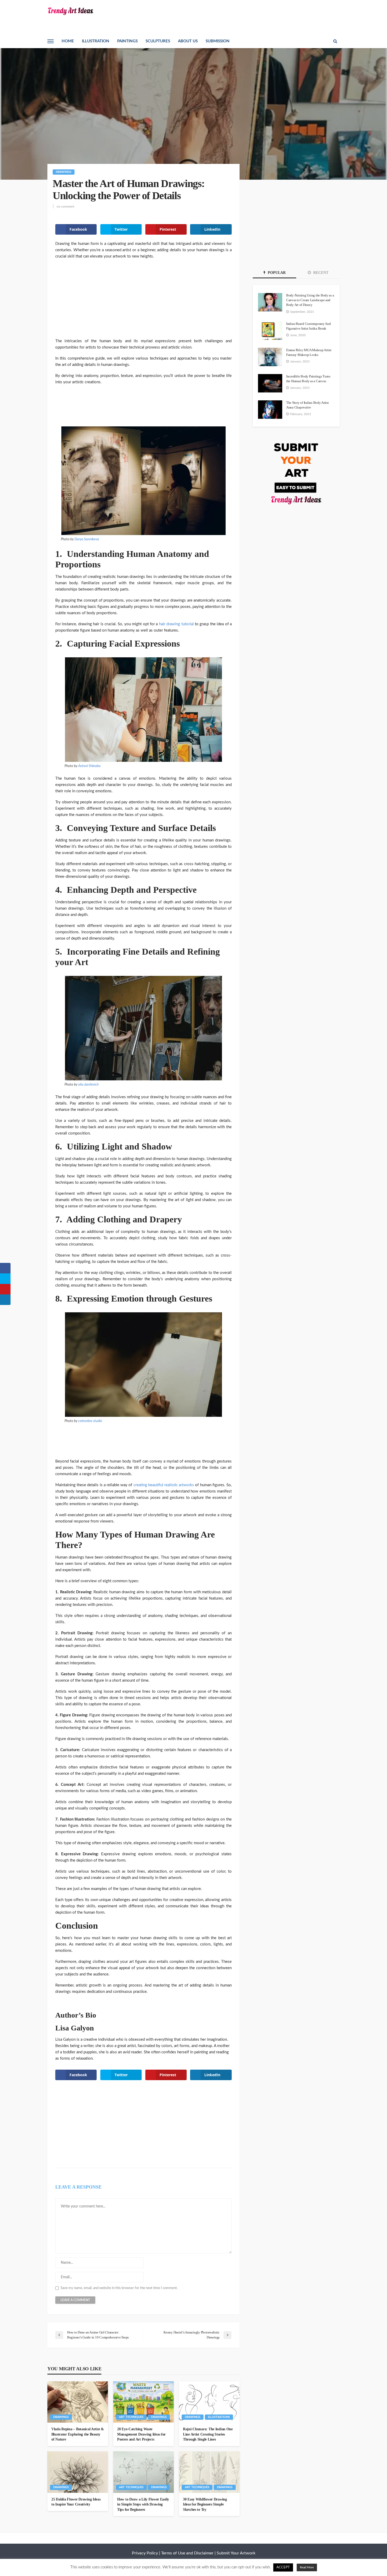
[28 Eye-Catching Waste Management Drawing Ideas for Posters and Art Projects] (143, 2402)
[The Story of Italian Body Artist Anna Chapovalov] (270, 410)
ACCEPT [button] (283, 2567)
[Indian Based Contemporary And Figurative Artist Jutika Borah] (270, 331)
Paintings (127, 41)
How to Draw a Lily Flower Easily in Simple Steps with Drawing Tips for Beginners (143, 2504)
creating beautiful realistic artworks (164, 1485)
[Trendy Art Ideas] (70, 11)
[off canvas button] (51, 41)
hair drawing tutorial (176, 624)
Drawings (64, 172)
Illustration (96, 41)
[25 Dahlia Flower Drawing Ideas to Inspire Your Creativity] (78, 2472)
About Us (188, 41)
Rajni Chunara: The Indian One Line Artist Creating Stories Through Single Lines (208, 2434)
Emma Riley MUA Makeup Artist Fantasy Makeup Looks (309, 352)
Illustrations (219, 2417)
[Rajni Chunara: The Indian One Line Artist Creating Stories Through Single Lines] (209, 2402)
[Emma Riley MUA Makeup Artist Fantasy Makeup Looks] (270, 357)
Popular (276, 273)
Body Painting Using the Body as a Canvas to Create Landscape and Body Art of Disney (310, 300)
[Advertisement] (143, 302)
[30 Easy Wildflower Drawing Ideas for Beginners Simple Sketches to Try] (209, 2472)
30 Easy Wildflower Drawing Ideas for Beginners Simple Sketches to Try (205, 2504)
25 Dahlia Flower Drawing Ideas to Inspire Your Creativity (76, 2502)
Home (68, 41)
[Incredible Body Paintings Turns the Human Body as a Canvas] (270, 383)
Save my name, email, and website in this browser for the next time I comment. (119, 2288)
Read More (307, 2567)
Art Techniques (131, 2417)
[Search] (335, 41)
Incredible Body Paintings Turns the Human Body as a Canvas (308, 379)
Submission (218, 41)
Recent (320, 273)
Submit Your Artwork (236, 2553)
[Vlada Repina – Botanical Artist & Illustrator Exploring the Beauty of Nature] (78, 2402)
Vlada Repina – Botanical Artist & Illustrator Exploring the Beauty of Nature (78, 2434)
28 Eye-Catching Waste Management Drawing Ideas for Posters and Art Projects (141, 2434)
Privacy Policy (145, 2553)
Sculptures (158, 41)
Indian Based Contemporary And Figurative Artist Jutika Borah (308, 326)
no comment (65, 206)
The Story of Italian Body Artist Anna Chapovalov (307, 405)
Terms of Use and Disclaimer (187, 2553)
